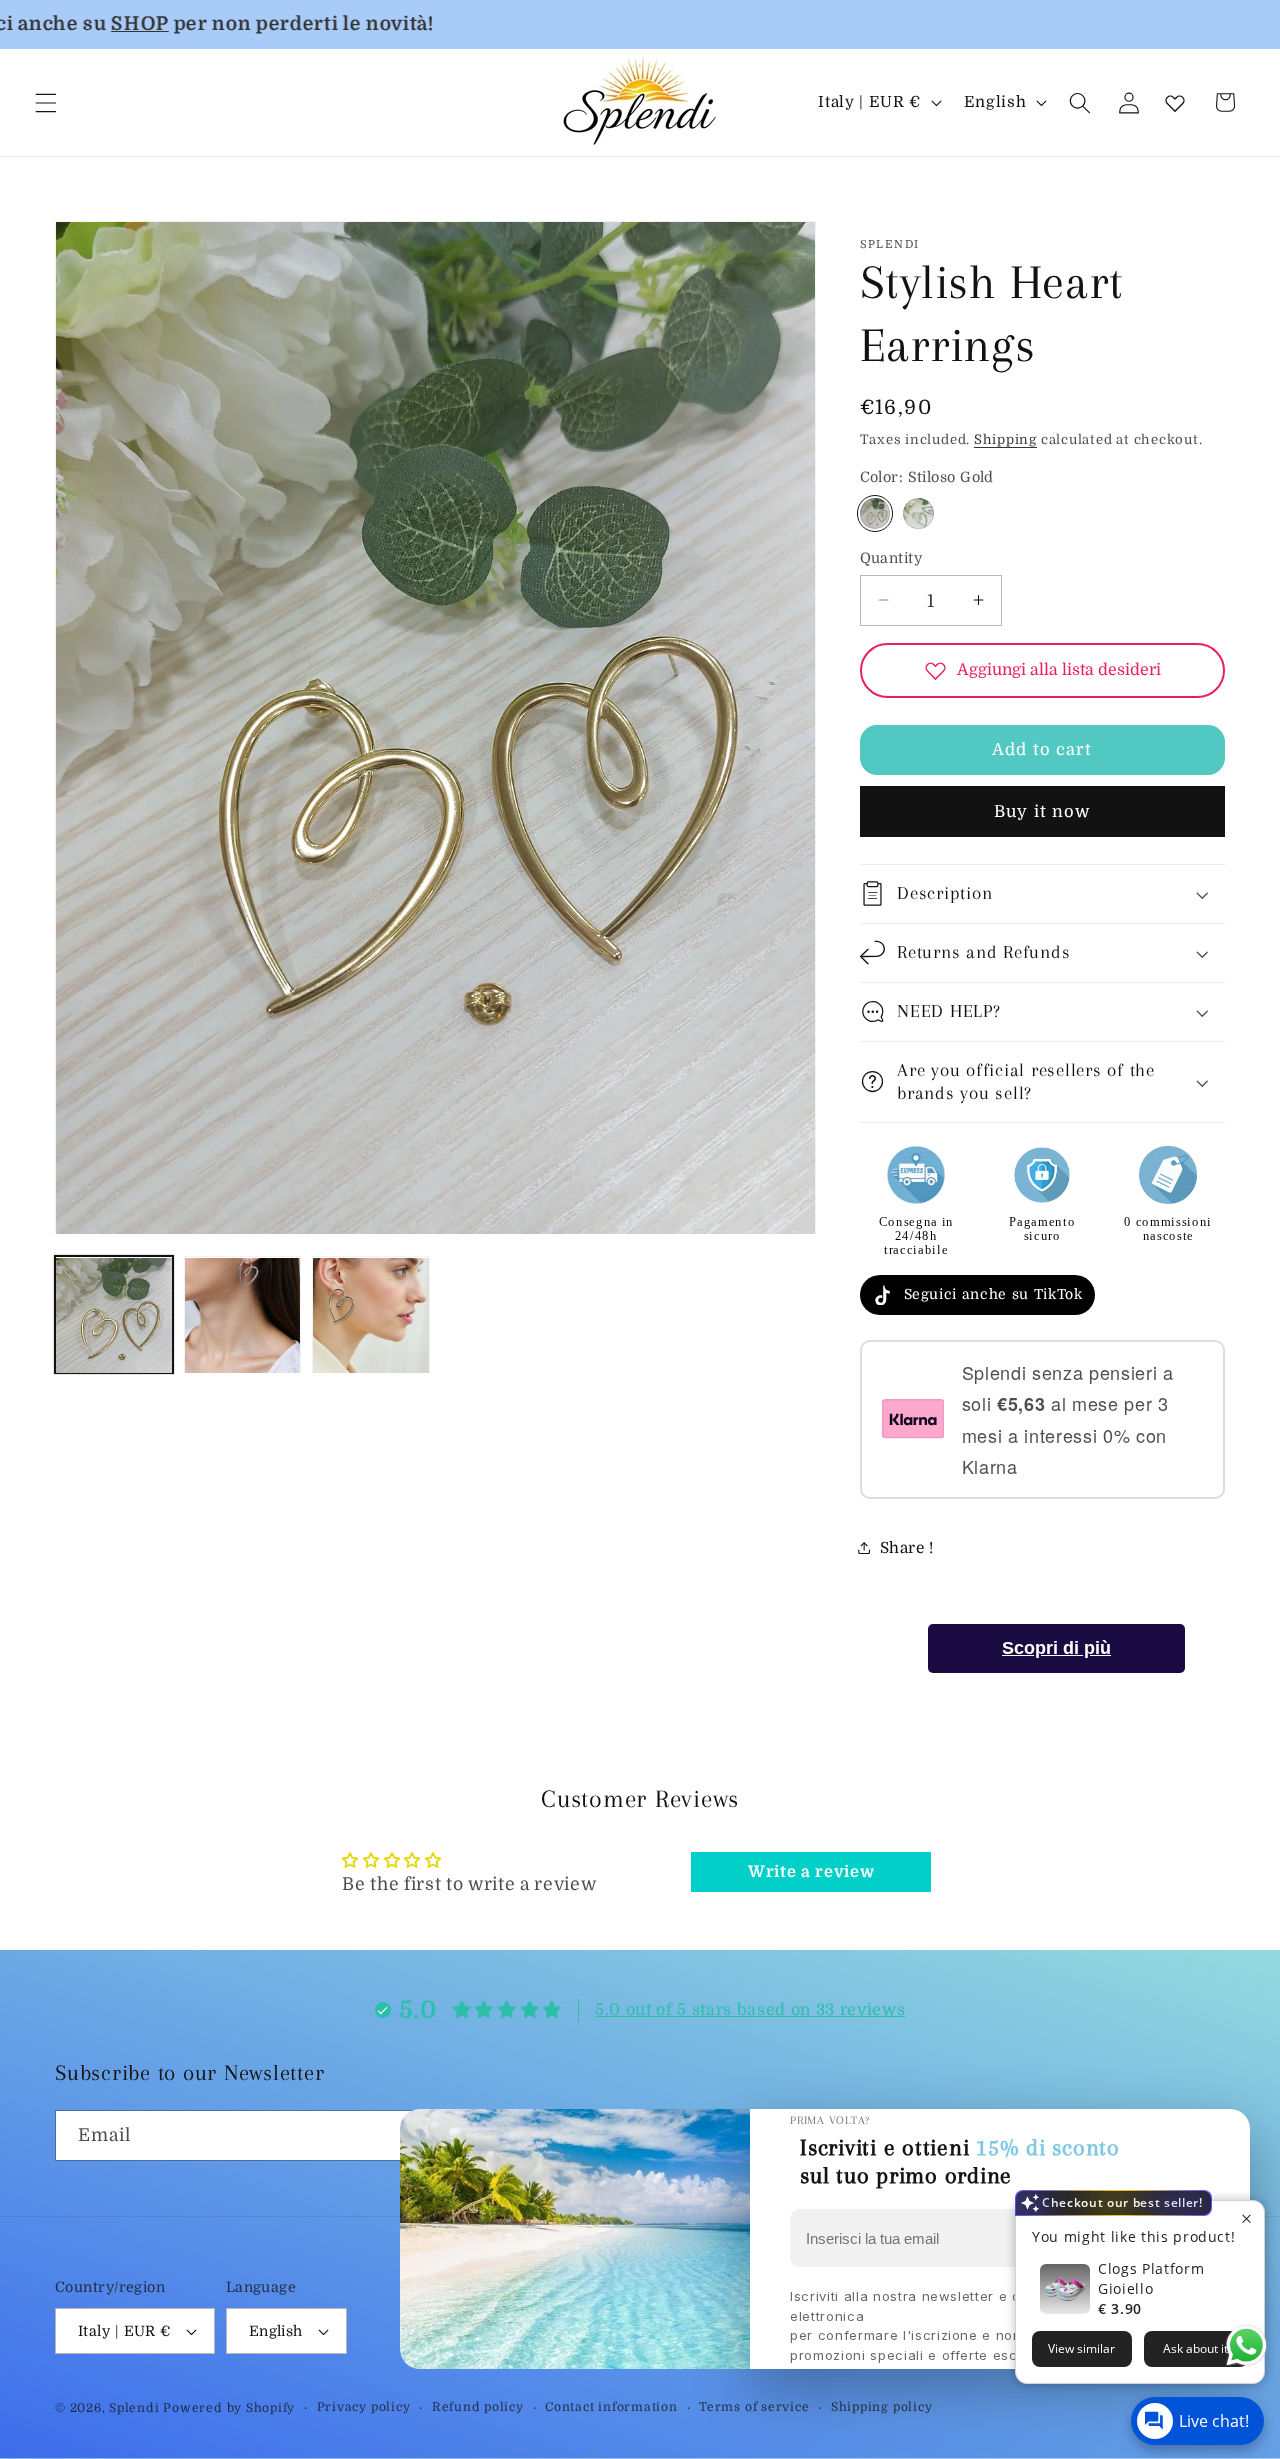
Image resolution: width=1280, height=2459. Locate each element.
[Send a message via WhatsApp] (1246, 2345)
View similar (1081, 2348)
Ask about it (1195, 2348)
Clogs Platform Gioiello (1151, 2278)
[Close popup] (1246, 2218)
